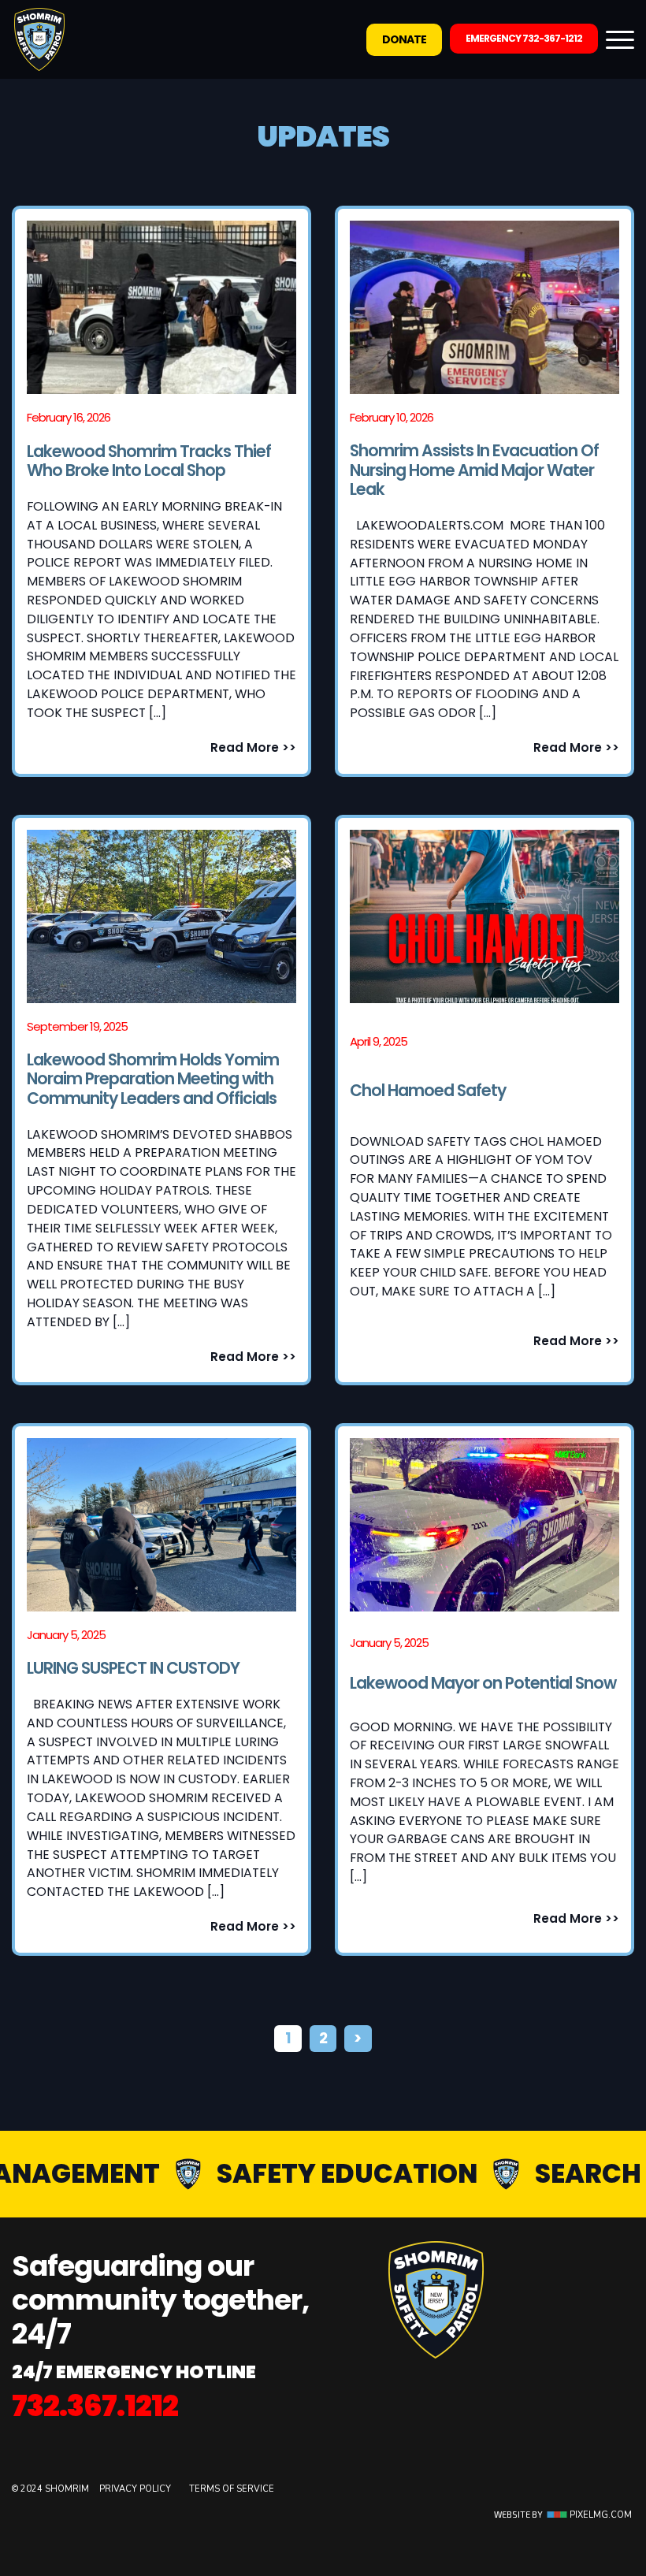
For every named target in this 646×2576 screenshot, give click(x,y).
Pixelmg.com (600, 2515)
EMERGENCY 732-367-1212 (524, 38)
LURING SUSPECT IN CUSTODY (133, 1669)
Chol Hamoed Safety (428, 1091)
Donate (404, 39)
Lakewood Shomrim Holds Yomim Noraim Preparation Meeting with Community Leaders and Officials (153, 1080)
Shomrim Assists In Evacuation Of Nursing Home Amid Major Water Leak (474, 470)
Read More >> (253, 747)
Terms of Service (232, 2489)
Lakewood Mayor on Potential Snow (483, 1684)
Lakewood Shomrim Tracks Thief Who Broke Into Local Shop (149, 461)
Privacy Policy (136, 2489)
